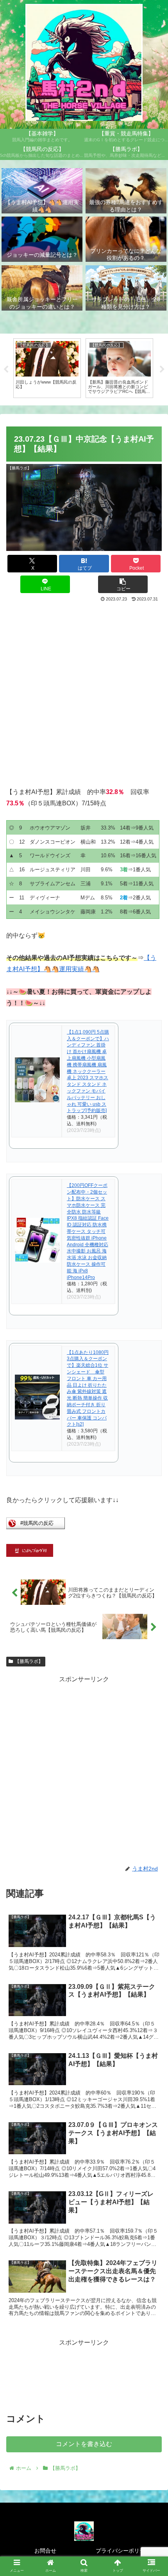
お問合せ (45, 2551)
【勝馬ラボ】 (29, 1661)
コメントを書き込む (84, 2444)
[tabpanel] (47, 368)
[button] (123, 584)
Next (162, 370)
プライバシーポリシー (123, 2551)
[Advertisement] (84, 691)
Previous (6, 370)
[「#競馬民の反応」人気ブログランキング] (36, 1527)
